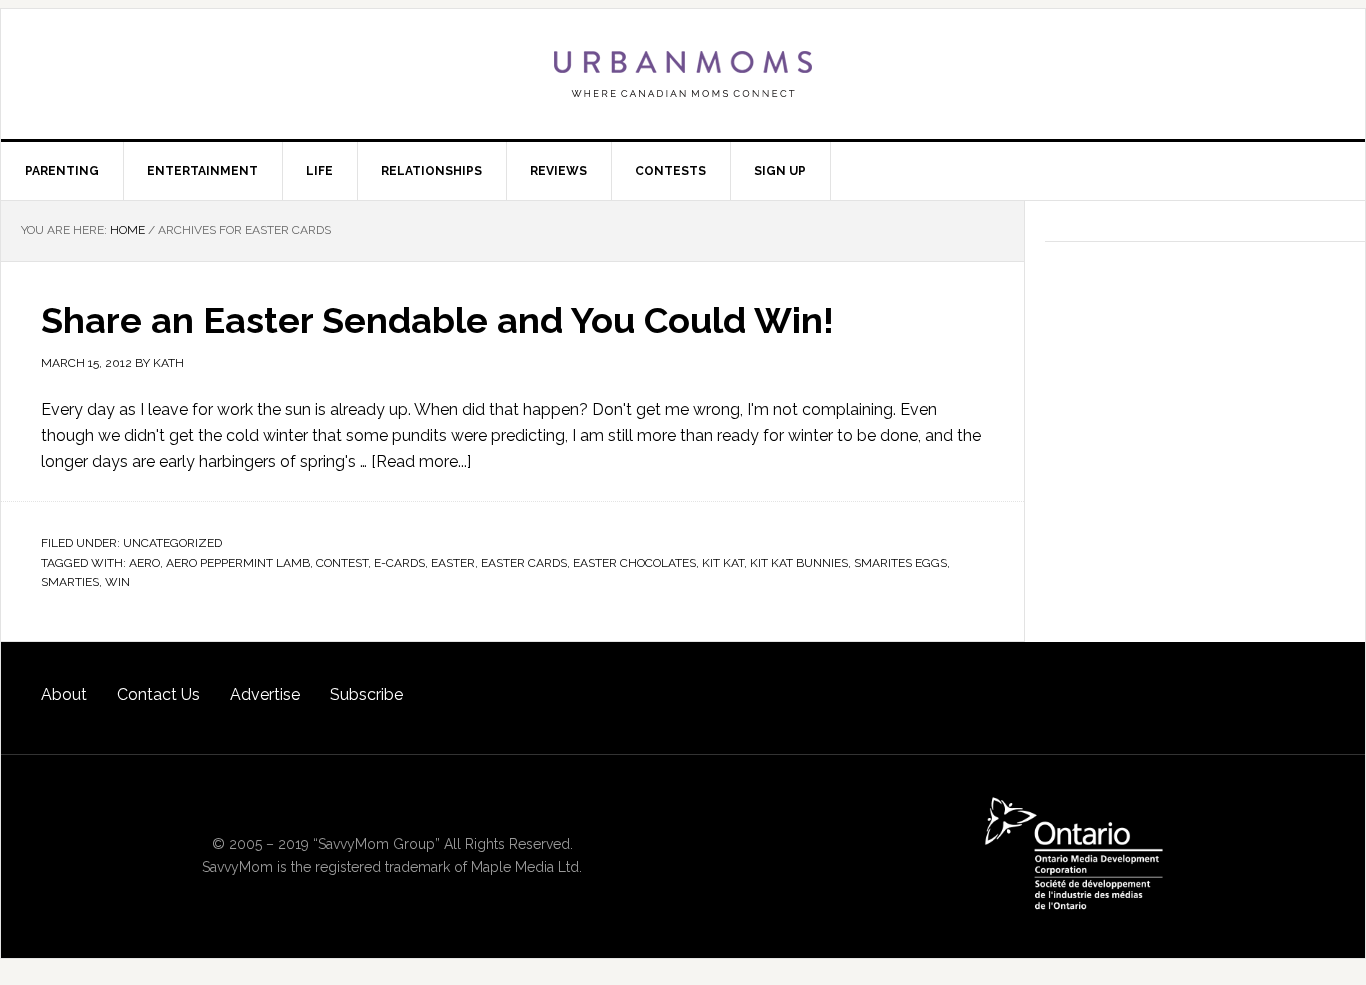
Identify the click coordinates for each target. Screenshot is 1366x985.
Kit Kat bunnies (799, 563)
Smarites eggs (900, 563)
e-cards (399, 563)
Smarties (70, 582)
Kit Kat (723, 563)
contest (342, 563)
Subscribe (366, 694)
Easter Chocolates (634, 563)
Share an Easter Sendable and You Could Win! (437, 320)
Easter (453, 563)
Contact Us (158, 694)
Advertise (265, 694)
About (64, 694)
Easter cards (524, 563)
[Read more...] (421, 461)
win (117, 582)
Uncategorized (172, 543)
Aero (144, 563)
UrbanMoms (683, 74)
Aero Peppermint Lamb (238, 563)
